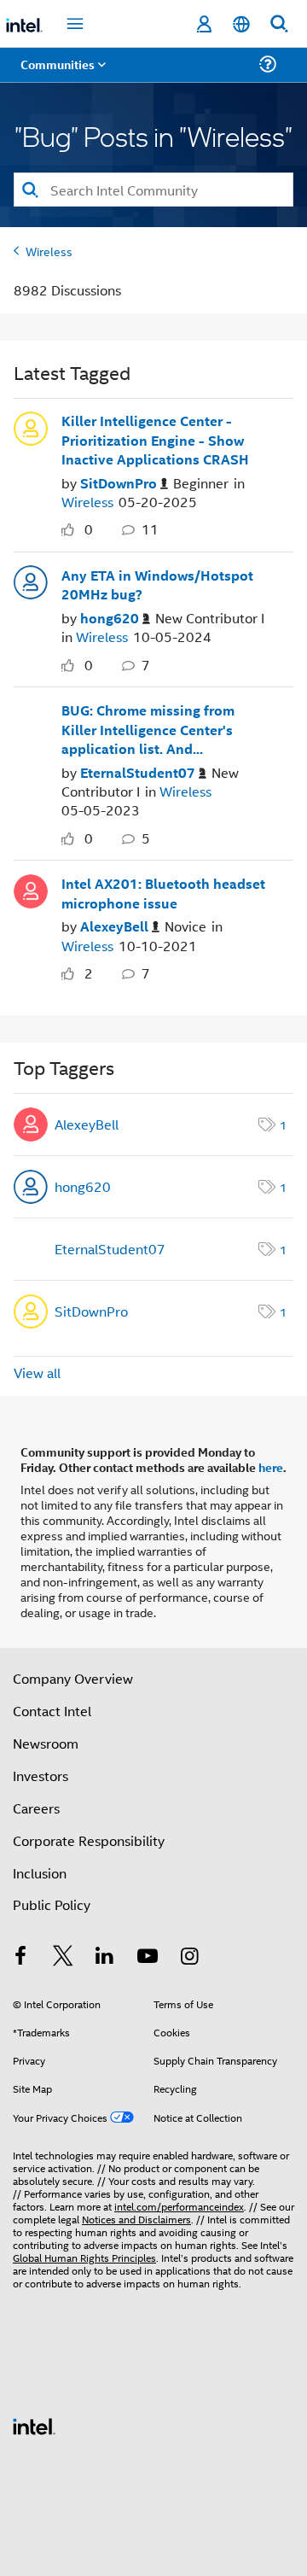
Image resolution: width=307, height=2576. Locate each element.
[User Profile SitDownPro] (31, 427)
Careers (36, 1808)
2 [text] (89, 973)
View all (37, 1373)
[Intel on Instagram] (189, 1957)
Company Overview (73, 1678)
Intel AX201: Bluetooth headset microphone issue (163, 894)
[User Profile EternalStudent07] (31, 716)
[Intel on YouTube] (148, 1957)
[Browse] (61, 75)
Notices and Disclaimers (136, 2219)
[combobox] (153, 190)
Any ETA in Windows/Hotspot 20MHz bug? (157, 585)
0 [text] (89, 529)
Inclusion (40, 1873)
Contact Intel (52, 1711)
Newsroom (46, 1743)
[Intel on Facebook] (20, 1957)
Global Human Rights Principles (84, 2257)
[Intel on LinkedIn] (105, 1957)
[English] (241, 24)
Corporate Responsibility (89, 1840)
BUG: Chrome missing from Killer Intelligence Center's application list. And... (148, 730)
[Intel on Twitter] (63, 1957)
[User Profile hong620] (31, 581)
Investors (41, 1776)
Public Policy (52, 1904)
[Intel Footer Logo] (34, 2424)
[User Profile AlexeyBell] (31, 889)
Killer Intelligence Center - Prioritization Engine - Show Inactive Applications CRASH (155, 440)
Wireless (49, 251)
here (271, 1467)
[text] (72, 530)
